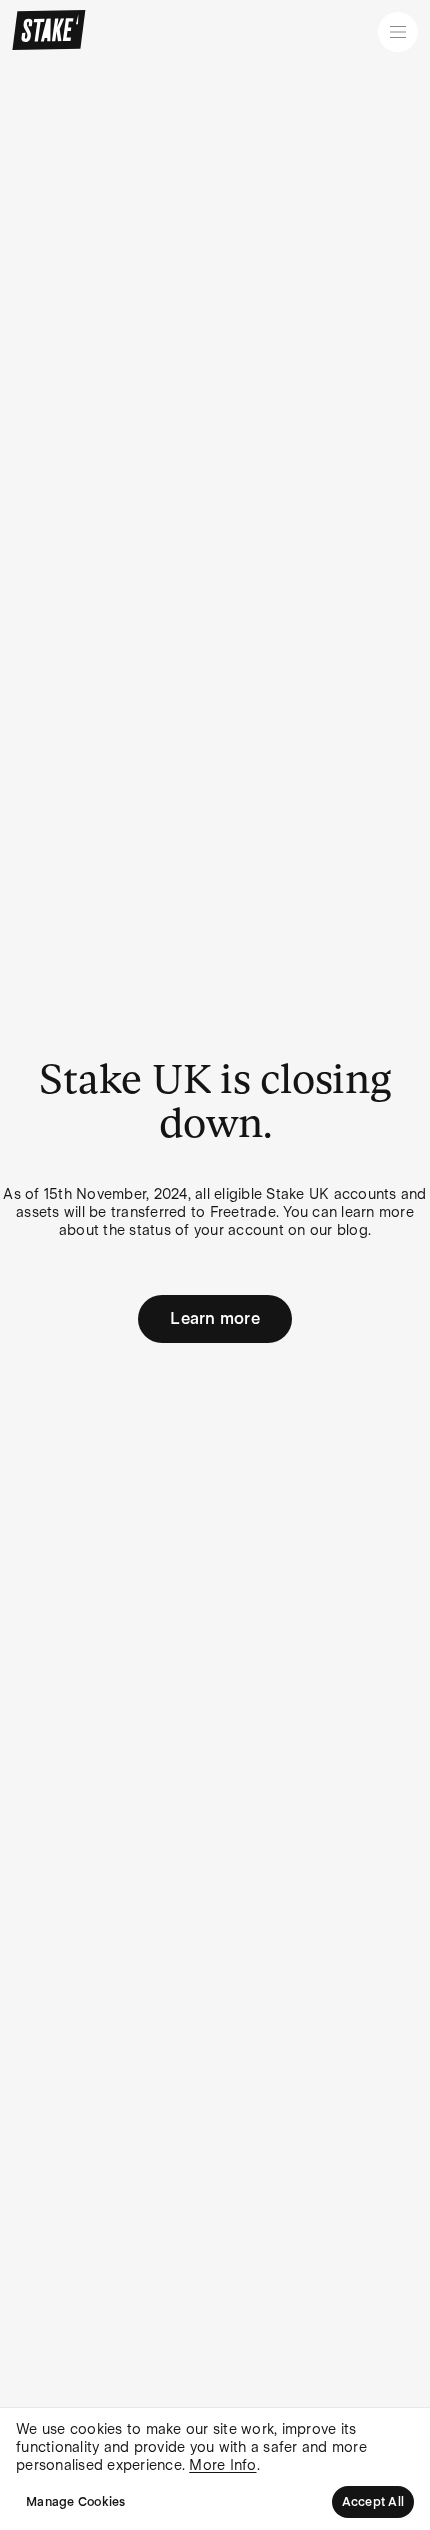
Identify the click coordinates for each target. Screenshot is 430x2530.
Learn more (215, 1318)
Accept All (373, 2502)
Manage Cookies (76, 2502)
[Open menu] (398, 32)
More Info (222, 2465)
